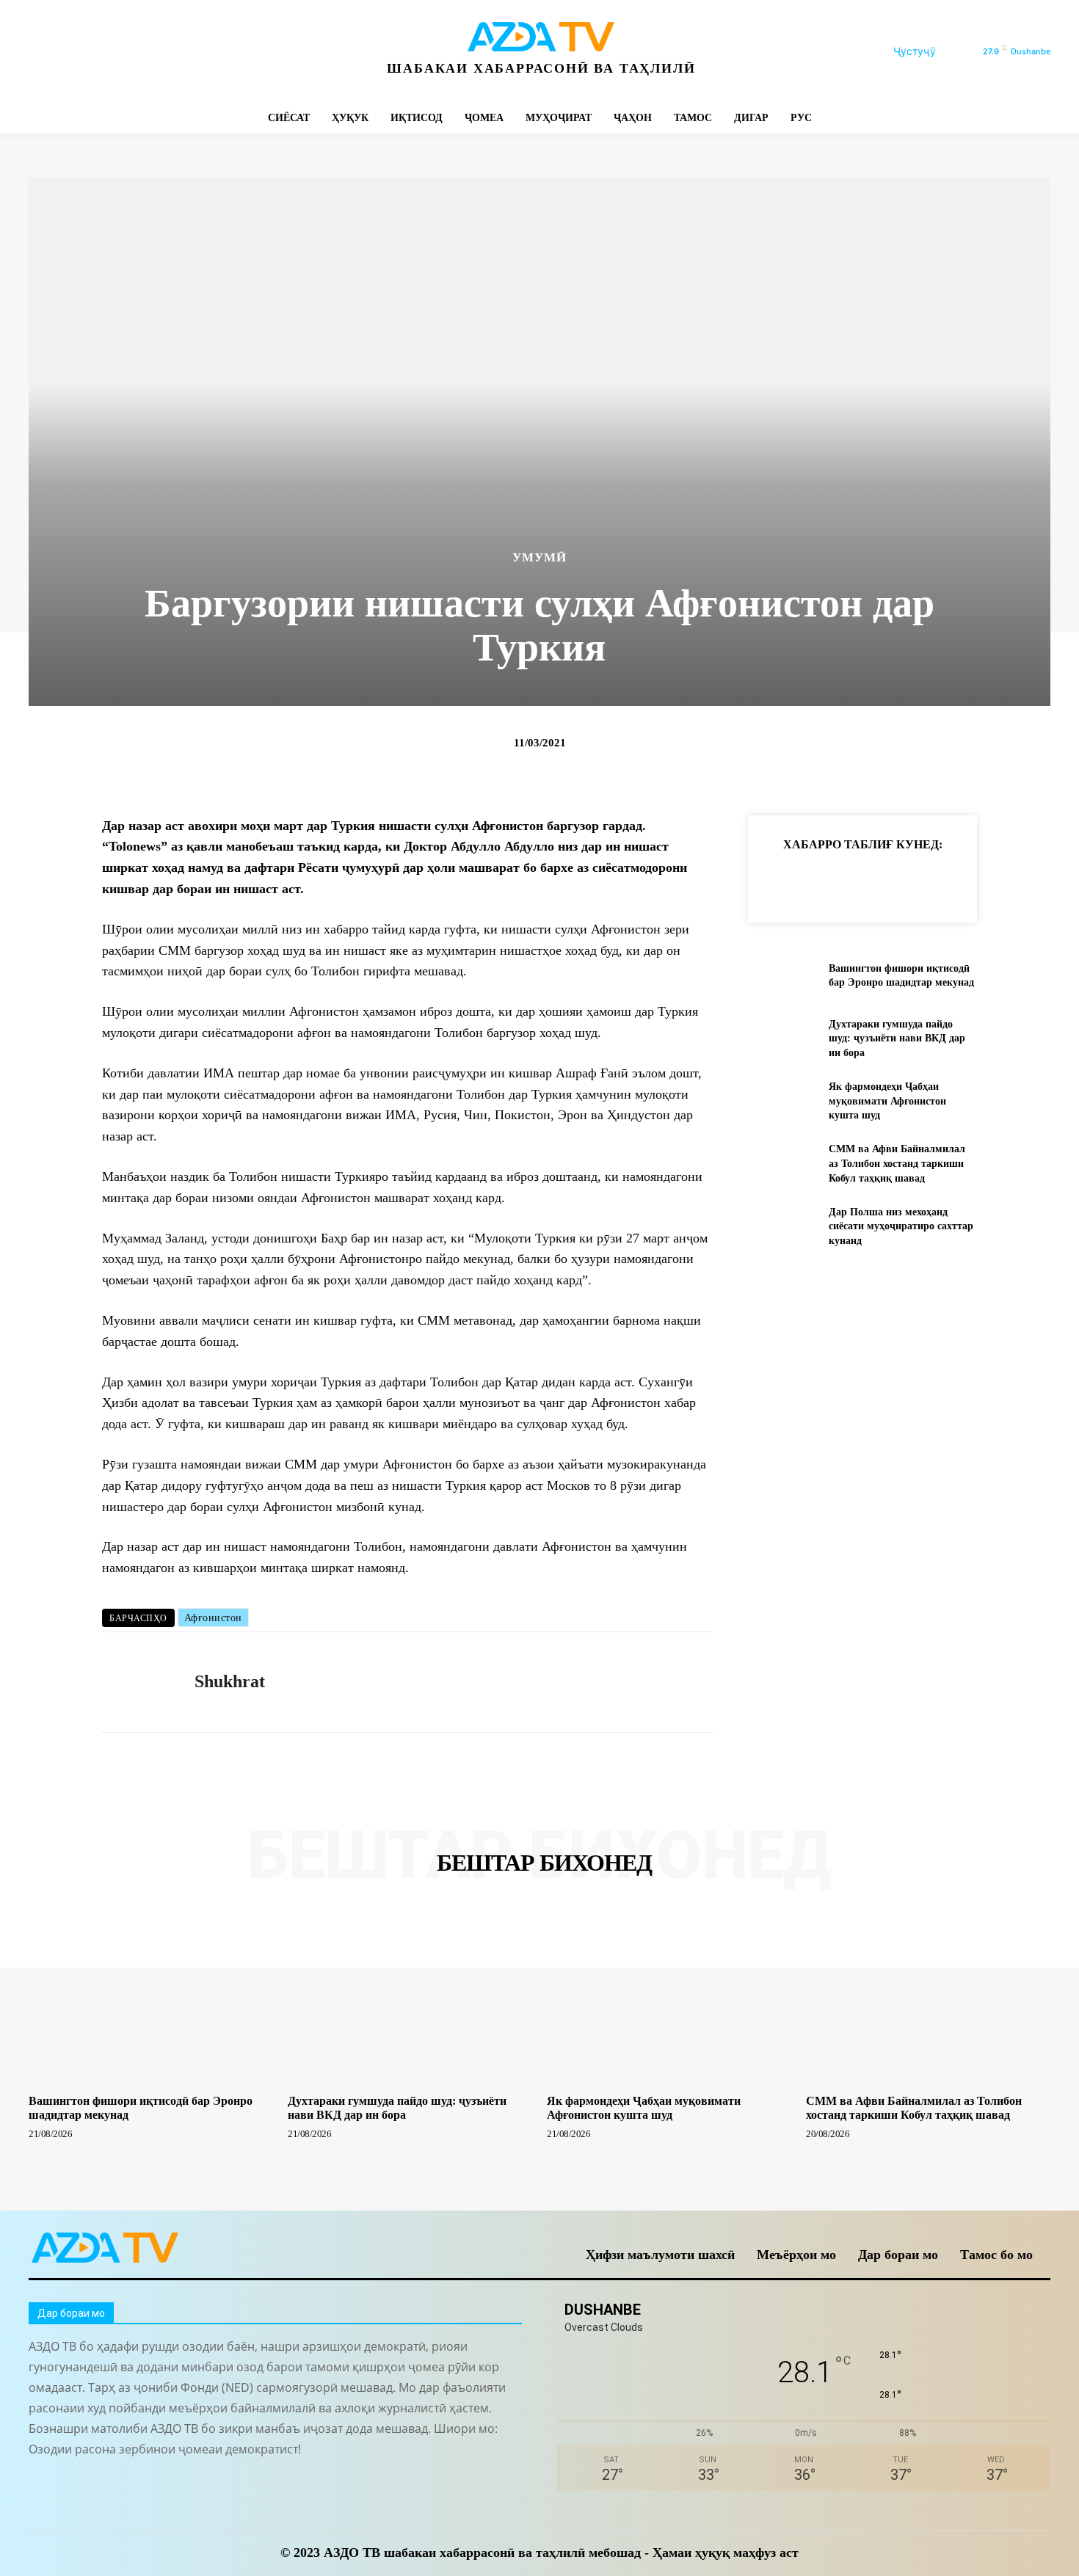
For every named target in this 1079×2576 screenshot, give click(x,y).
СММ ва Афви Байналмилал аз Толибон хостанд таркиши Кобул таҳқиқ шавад (897, 1163)
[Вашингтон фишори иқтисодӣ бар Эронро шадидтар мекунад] (782, 976)
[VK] (949, 881)
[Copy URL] (780, 881)
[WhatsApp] (207, 52)
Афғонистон (213, 1618)
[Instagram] (75, 52)
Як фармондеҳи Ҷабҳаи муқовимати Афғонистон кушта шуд (887, 1101)
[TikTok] (141, 52)
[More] (1017, 881)
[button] (932, 51)
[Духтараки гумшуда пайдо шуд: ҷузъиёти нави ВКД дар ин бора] (782, 1038)
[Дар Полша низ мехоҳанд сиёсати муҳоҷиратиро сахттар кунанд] (782, 1226)
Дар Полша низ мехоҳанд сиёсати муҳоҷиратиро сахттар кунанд (901, 1226)
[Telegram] (108, 52)
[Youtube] (240, 52)
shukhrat (230, 1681)
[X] (174, 52)
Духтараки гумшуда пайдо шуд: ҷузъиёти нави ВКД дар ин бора (897, 1038)
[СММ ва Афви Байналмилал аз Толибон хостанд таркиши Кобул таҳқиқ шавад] (782, 1164)
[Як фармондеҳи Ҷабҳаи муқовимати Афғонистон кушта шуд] (782, 1101)
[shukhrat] (137, 1682)
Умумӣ (539, 557)
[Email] (983, 881)
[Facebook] (41, 52)
